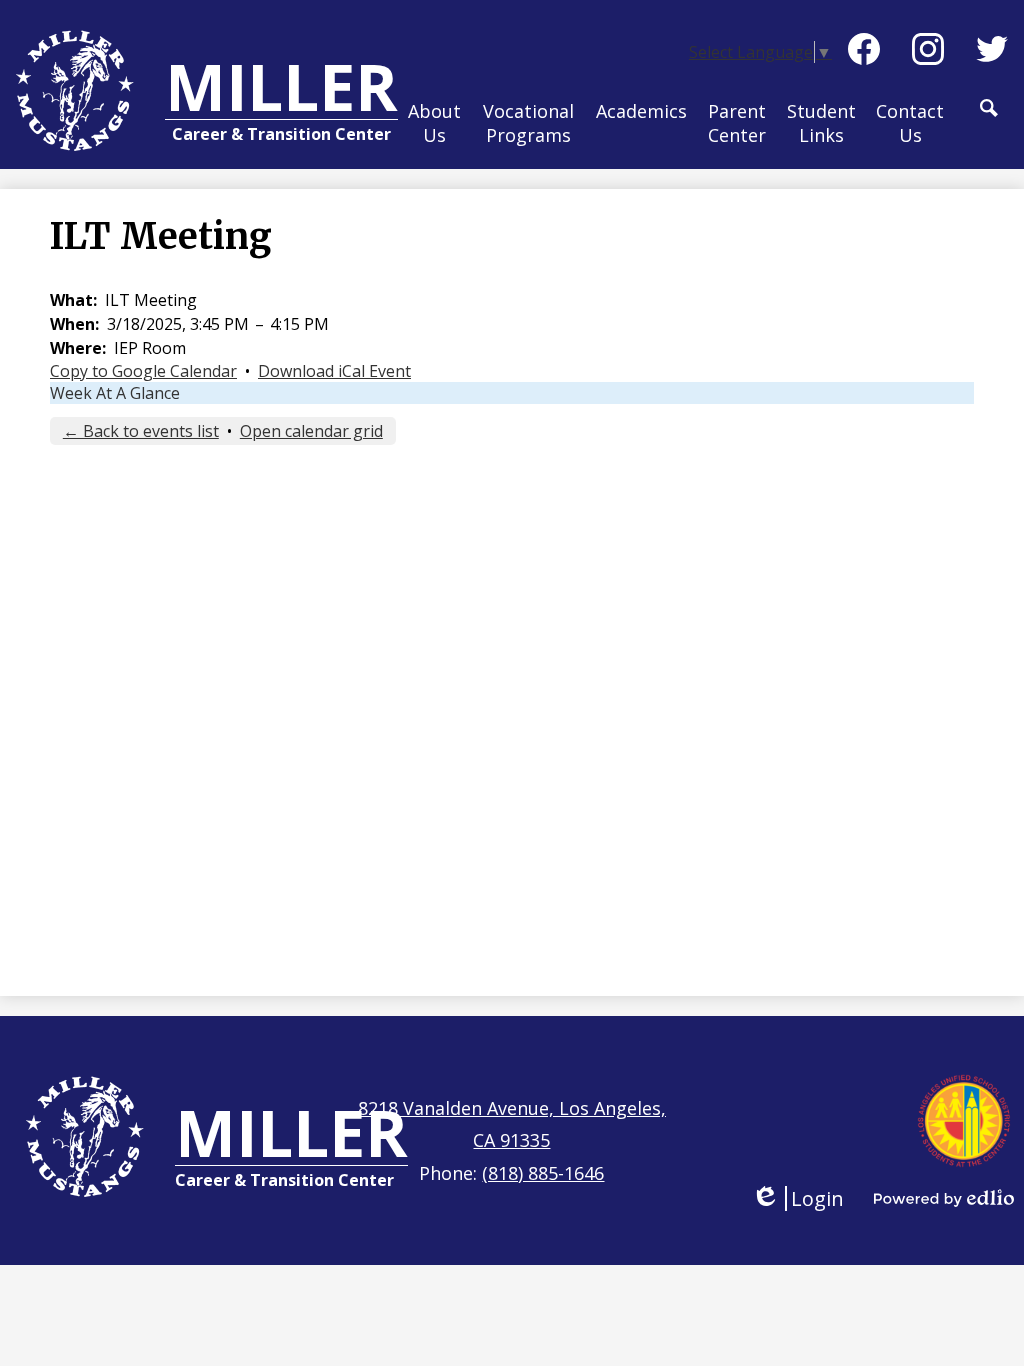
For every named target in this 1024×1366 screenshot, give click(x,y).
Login (797, 1198)
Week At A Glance (115, 393)
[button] (434, 124)
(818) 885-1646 (543, 1173)
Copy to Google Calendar (143, 371)
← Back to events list (141, 431)
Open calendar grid (311, 431)
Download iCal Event (334, 371)
